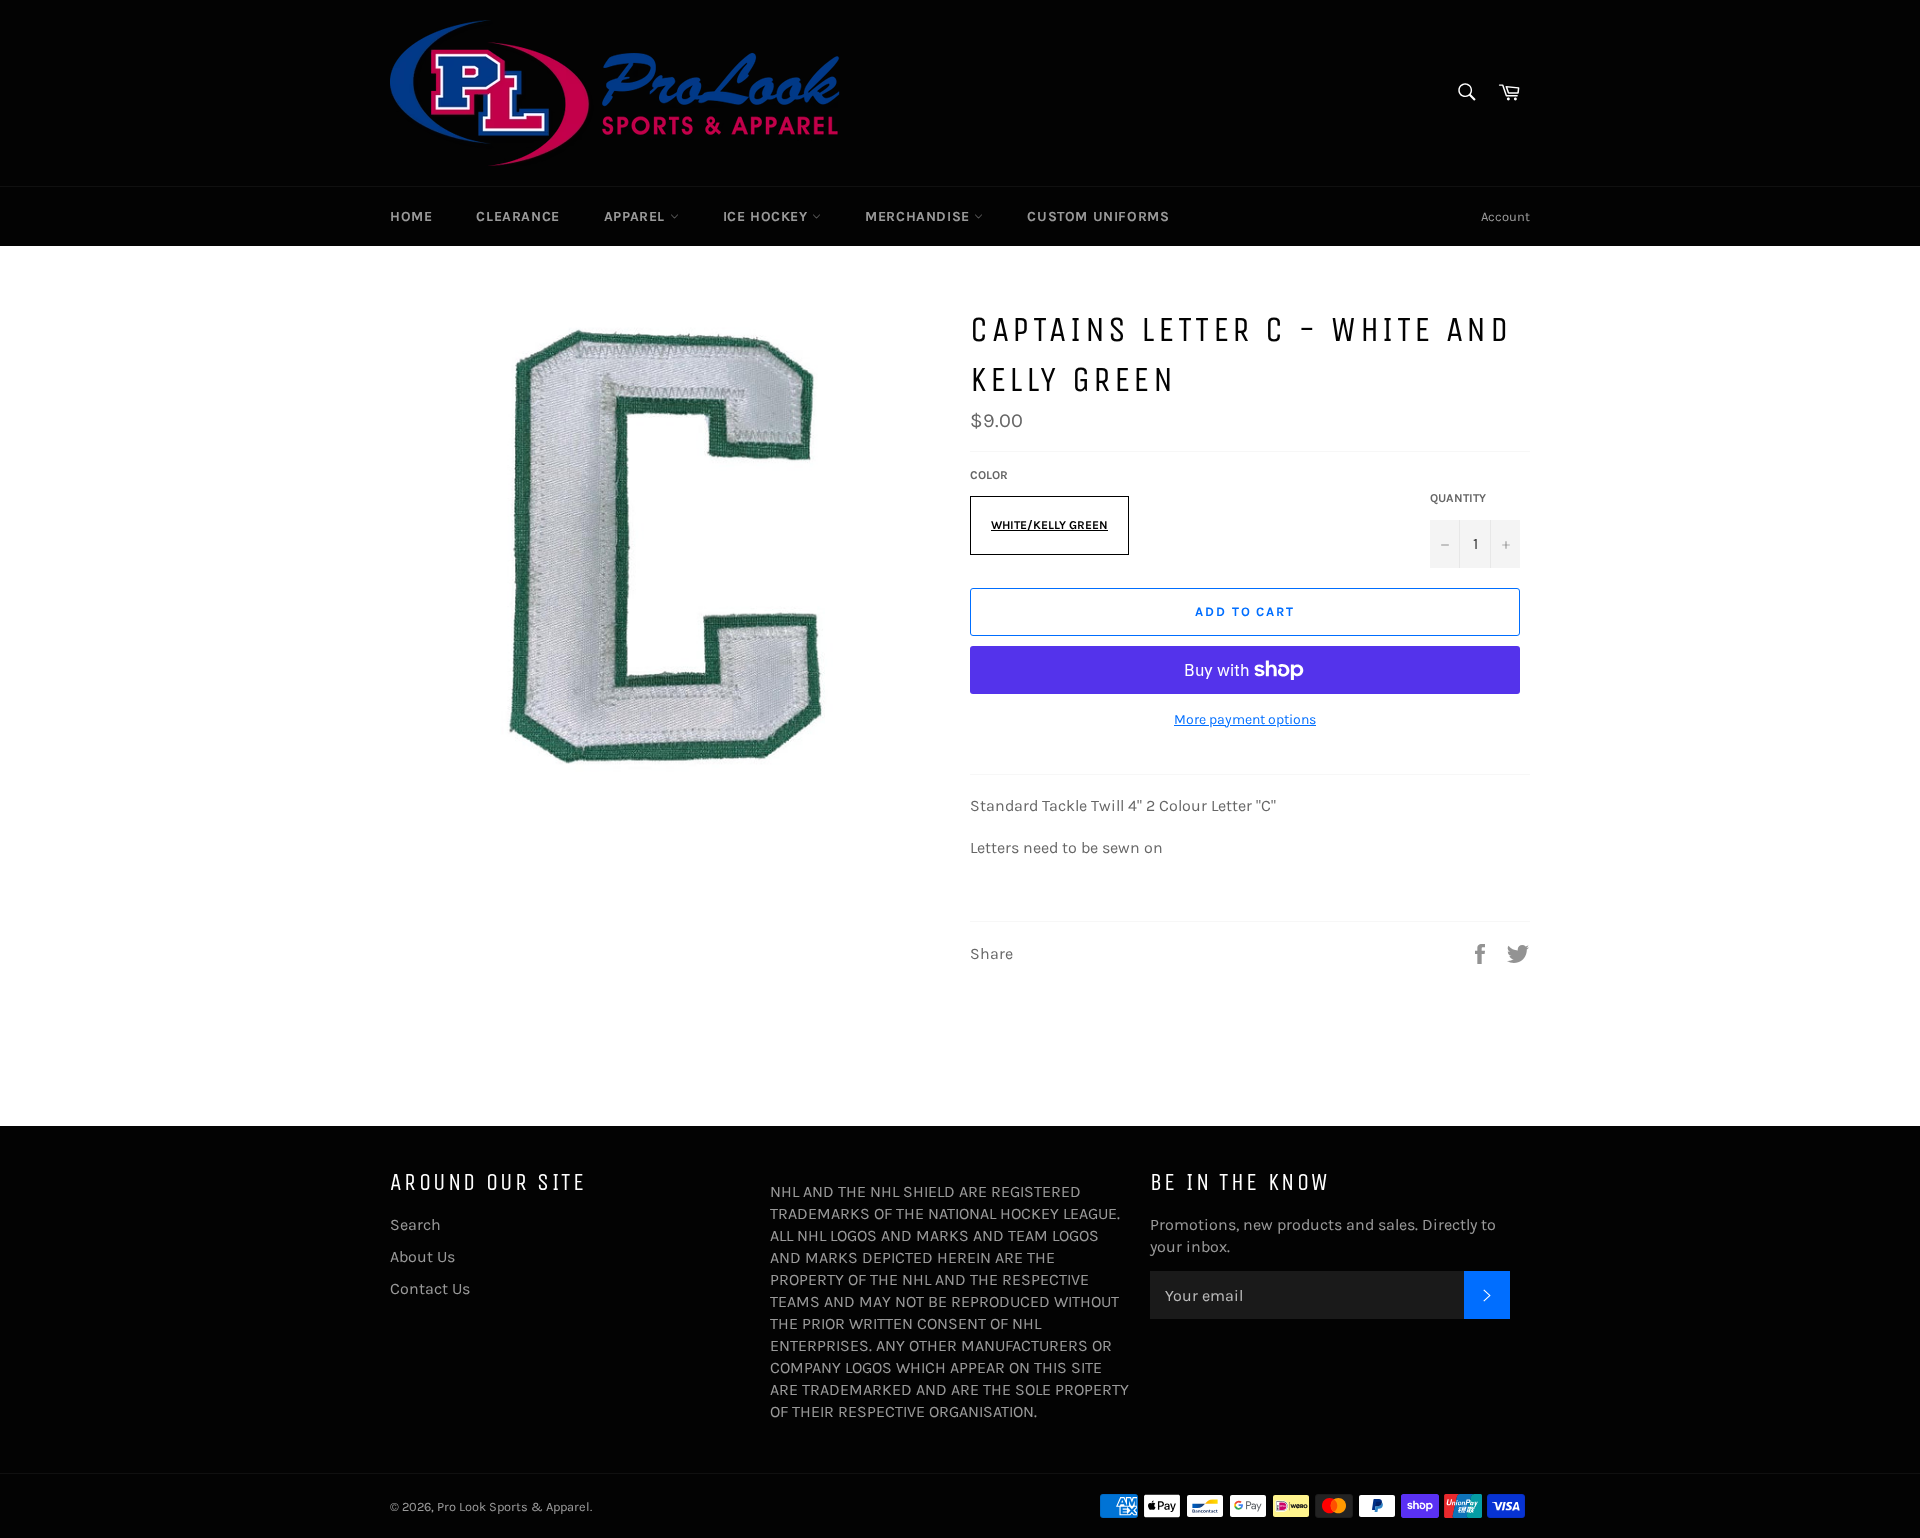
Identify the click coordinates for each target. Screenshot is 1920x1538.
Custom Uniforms (1098, 216)
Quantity (1458, 498)
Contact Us (430, 1288)
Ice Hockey (768, 216)
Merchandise (919, 216)
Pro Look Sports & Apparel (513, 1506)
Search (415, 1224)
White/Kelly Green (1049, 525)
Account (1505, 216)
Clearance (517, 216)
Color (989, 475)
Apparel (637, 216)
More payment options (1245, 719)
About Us (422, 1256)
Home (411, 216)
